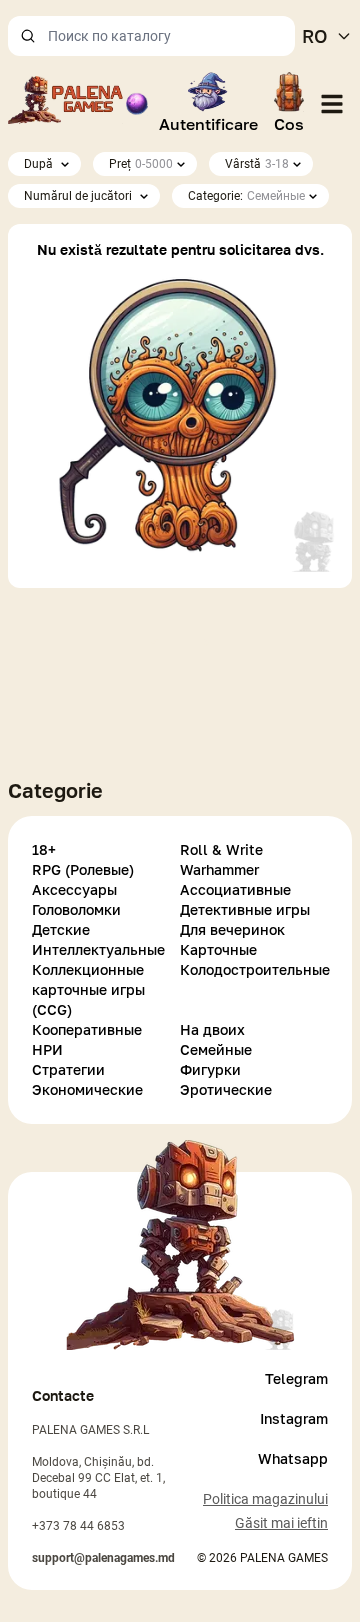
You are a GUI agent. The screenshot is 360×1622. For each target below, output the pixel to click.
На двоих (212, 1029)
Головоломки (76, 909)
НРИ (47, 1049)
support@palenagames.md (103, 1558)
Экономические (87, 1089)
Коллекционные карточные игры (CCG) (88, 989)
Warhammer (219, 869)
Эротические (226, 1089)
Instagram (294, 1418)
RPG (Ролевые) (83, 869)
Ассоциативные (235, 889)
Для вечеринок (232, 929)
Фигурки (210, 1069)
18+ (44, 849)
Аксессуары (74, 889)
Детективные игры (245, 909)
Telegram (296, 1378)
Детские (61, 929)
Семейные (216, 1049)
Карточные (218, 949)
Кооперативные (87, 1029)
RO (315, 36)
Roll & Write (221, 849)
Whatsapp (293, 1458)
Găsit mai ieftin (281, 1523)
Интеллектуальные (98, 949)
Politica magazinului (265, 1499)
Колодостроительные (254, 969)
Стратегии (68, 1069)
